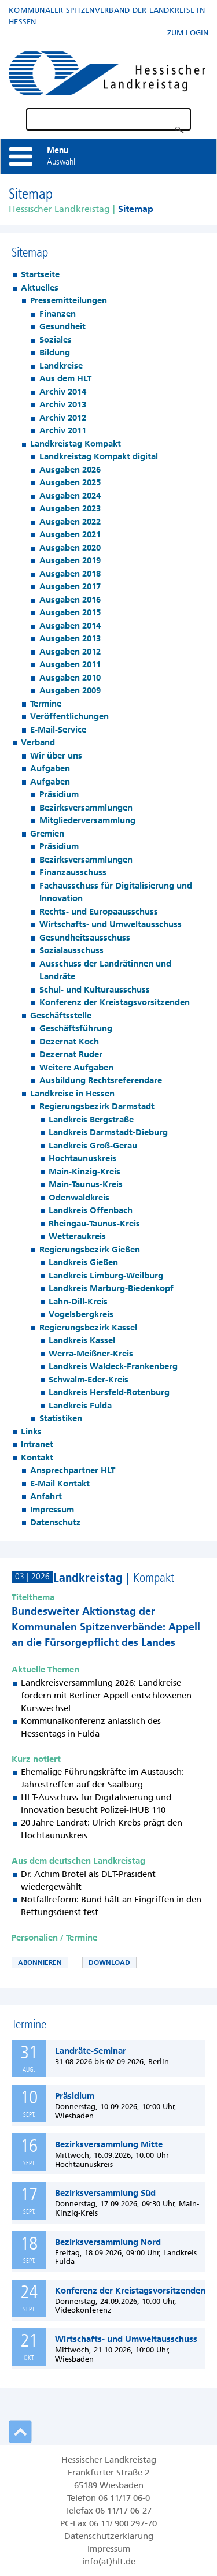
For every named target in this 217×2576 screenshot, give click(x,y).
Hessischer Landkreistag (59, 209)
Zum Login (188, 33)
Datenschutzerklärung (109, 2536)
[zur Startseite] (107, 71)
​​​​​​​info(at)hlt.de (109, 2562)
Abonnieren (40, 1962)
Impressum (109, 2549)
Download (109, 1962)
